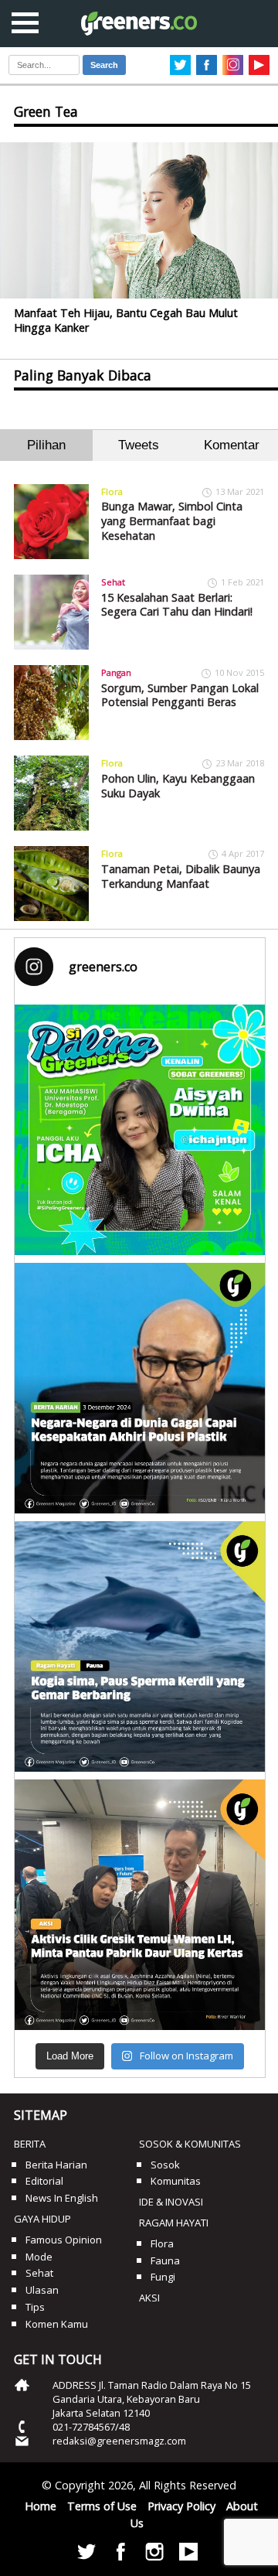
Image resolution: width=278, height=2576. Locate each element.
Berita (30, 2144)
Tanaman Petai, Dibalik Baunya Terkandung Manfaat (181, 876)
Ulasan (42, 2290)
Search (104, 65)
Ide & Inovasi (171, 2202)
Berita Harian (56, 2165)
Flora (112, 491)
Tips (35, 2307)
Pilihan (46, 445)
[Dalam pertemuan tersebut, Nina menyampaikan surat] (140, 1905)
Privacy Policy (181, 2506)
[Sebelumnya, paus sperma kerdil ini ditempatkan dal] (140, 1646)
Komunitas (176, 2181)
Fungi (163, 2277)
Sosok (165, 2165)
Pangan (116, 672)
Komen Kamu (57, 2324)
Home (41, 2506)
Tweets (139, 445)
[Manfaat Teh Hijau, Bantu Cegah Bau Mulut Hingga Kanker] (139, 221)
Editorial (44, 2181)
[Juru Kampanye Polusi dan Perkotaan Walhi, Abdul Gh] (140, 1388)
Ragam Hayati (174, 2223)
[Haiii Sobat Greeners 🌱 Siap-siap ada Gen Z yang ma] (140, 1130)
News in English (62, 2198)
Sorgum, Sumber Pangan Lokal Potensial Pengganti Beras (180, 695)
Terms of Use (102, 2506)
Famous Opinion (64, 2240)
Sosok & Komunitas (190, 2144)
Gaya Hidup (42, 2219)
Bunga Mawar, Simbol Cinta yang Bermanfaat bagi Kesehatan (172, 520)
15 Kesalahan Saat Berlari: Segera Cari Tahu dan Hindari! (177, 605)
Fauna (165, 2260)
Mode (39, 2257)
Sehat (113, 582)
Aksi (149, 2298)
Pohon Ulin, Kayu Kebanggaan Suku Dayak (178, 786)
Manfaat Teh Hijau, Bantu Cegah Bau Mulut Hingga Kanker (126, 320)
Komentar (232, 445)
